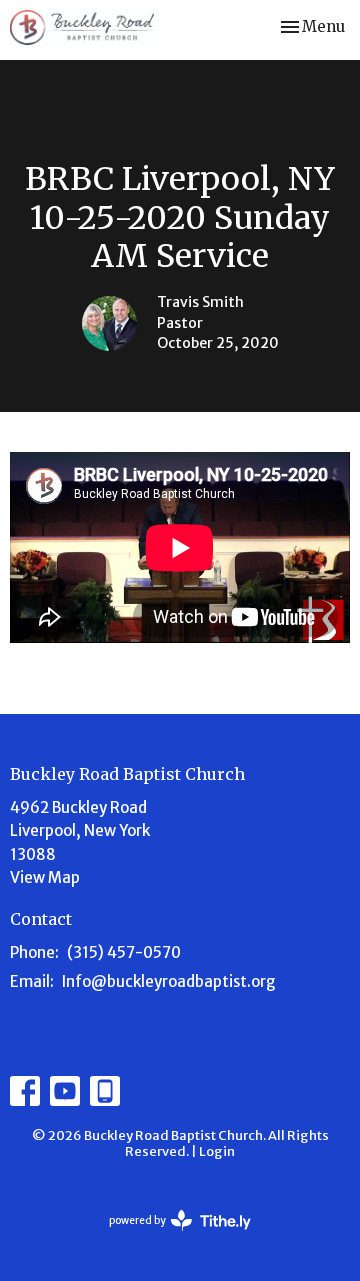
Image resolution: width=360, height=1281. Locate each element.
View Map (45, 877)
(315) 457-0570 (124, 952)
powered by (171, 1237)
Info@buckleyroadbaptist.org (169, 981)
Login (217, 1151)
